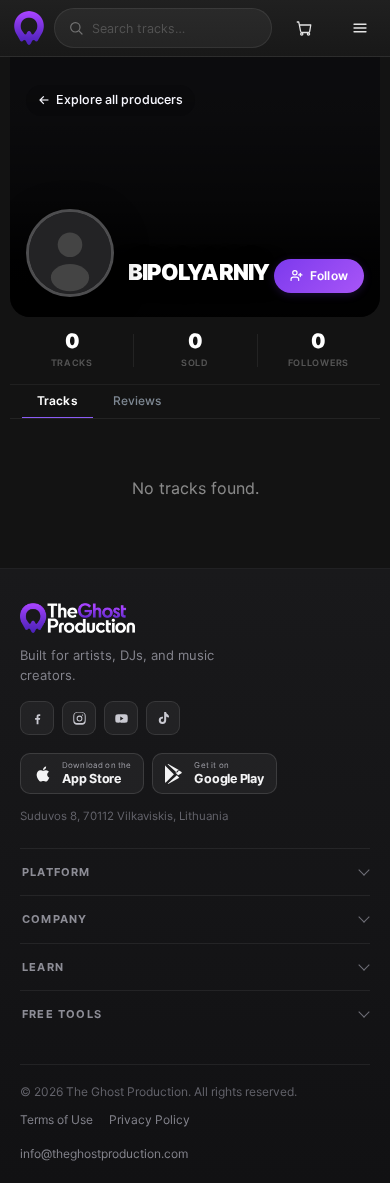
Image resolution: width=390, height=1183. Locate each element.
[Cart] (304, 28)
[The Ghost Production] (26, 28)
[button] (70, 253)
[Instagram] (79, 718)
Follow (329, 275)
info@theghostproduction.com (104, 1153)
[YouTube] (121, 718)
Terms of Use (56, 1119)
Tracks (57, 400)
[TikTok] (163, 718)
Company (54, 919)
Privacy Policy (149, 1119)
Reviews (137, 400)
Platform (56, 872)
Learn (43, 967)
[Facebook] (37, 718)
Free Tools (62, 1014)
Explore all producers (110, 99)
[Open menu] (360, 28)
